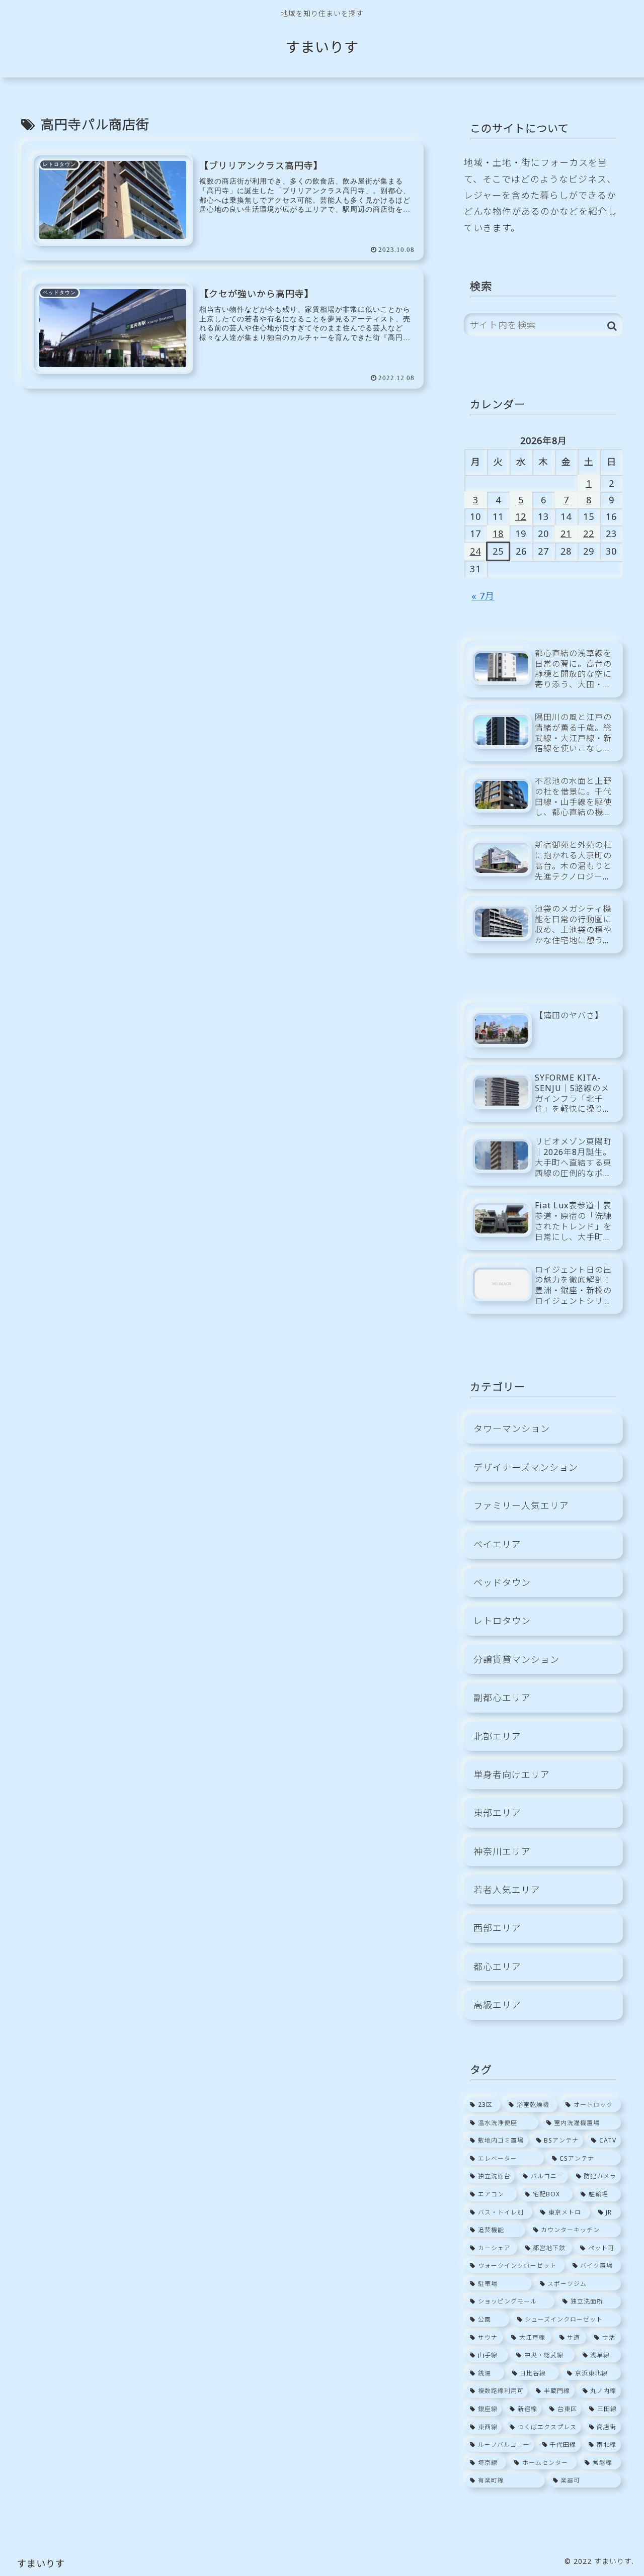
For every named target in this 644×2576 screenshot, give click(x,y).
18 (498, 534)
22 (589, 534)
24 (475, 551)
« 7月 (483, 596)
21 (566, 534)
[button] (612, 326)
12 (521, 516)
